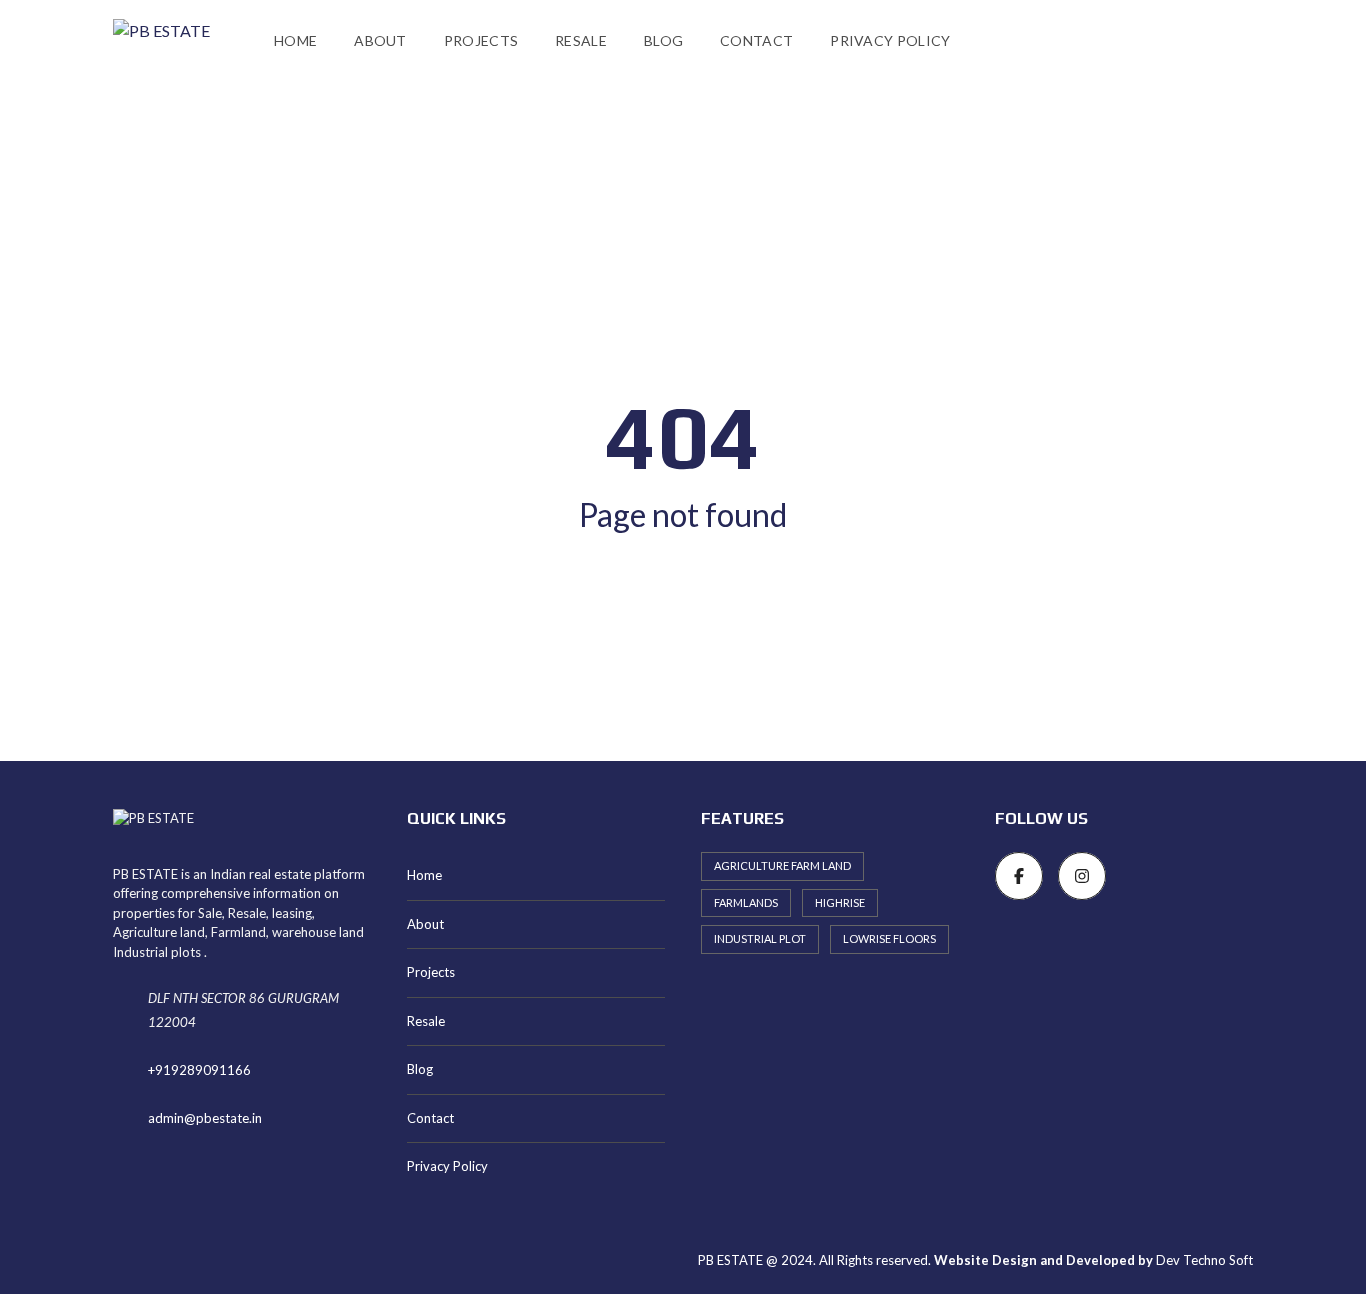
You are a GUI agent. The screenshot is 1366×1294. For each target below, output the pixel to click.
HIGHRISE (840, 902)
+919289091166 (199, 1070)
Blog (663, 40)
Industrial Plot (760, 938)
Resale (581, 40)
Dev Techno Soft (1204, 1260)
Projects (481, 40)
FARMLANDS (746, 902)
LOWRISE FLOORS (889, 938)
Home (295, 40)
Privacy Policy (890, 40)
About (380, 40)
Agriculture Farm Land (782, 865)
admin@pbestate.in (205, 1118)
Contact (756, 40)
